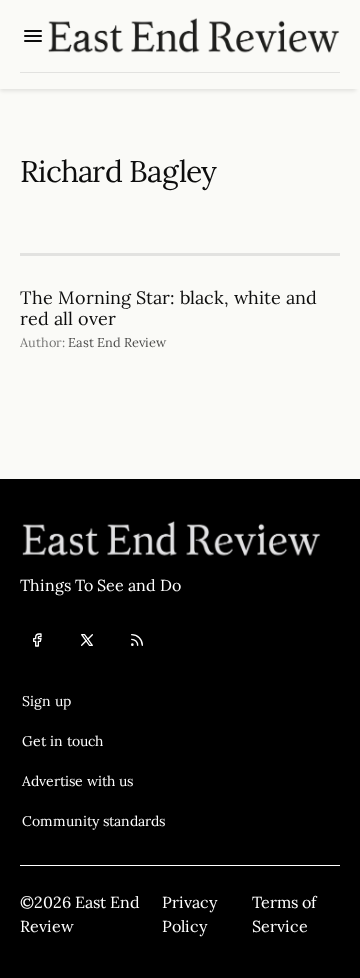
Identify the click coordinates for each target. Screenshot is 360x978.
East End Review (117, 342)
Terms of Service (284, 914)
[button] (93, 701)
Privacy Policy (189, 914)
